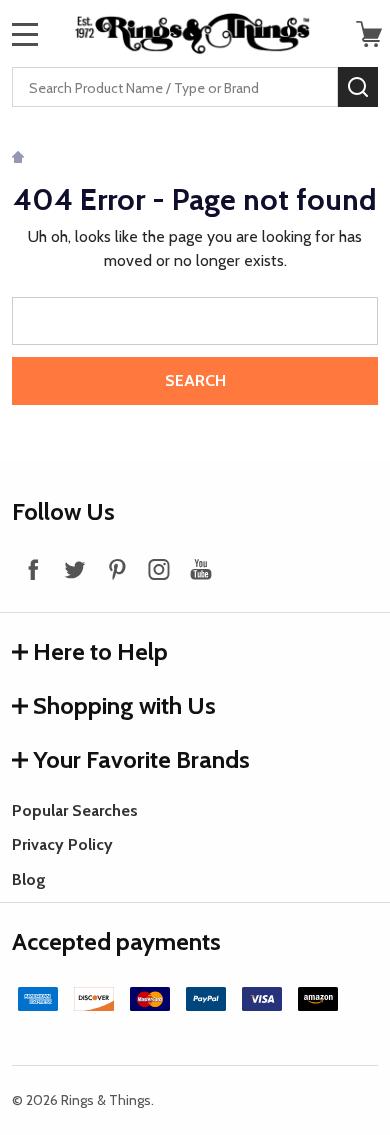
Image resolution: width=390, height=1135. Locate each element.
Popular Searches (75, 810)
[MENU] (25, 34)
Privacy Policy (62, 844)
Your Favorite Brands (141, 759)
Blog (29, 879)
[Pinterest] (117, 569)
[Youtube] (201, 569)
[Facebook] (33, 569)
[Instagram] (159, 569)
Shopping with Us (124, 705)
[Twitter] (75, 569)
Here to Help (100, 651)
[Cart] (369, 34)
